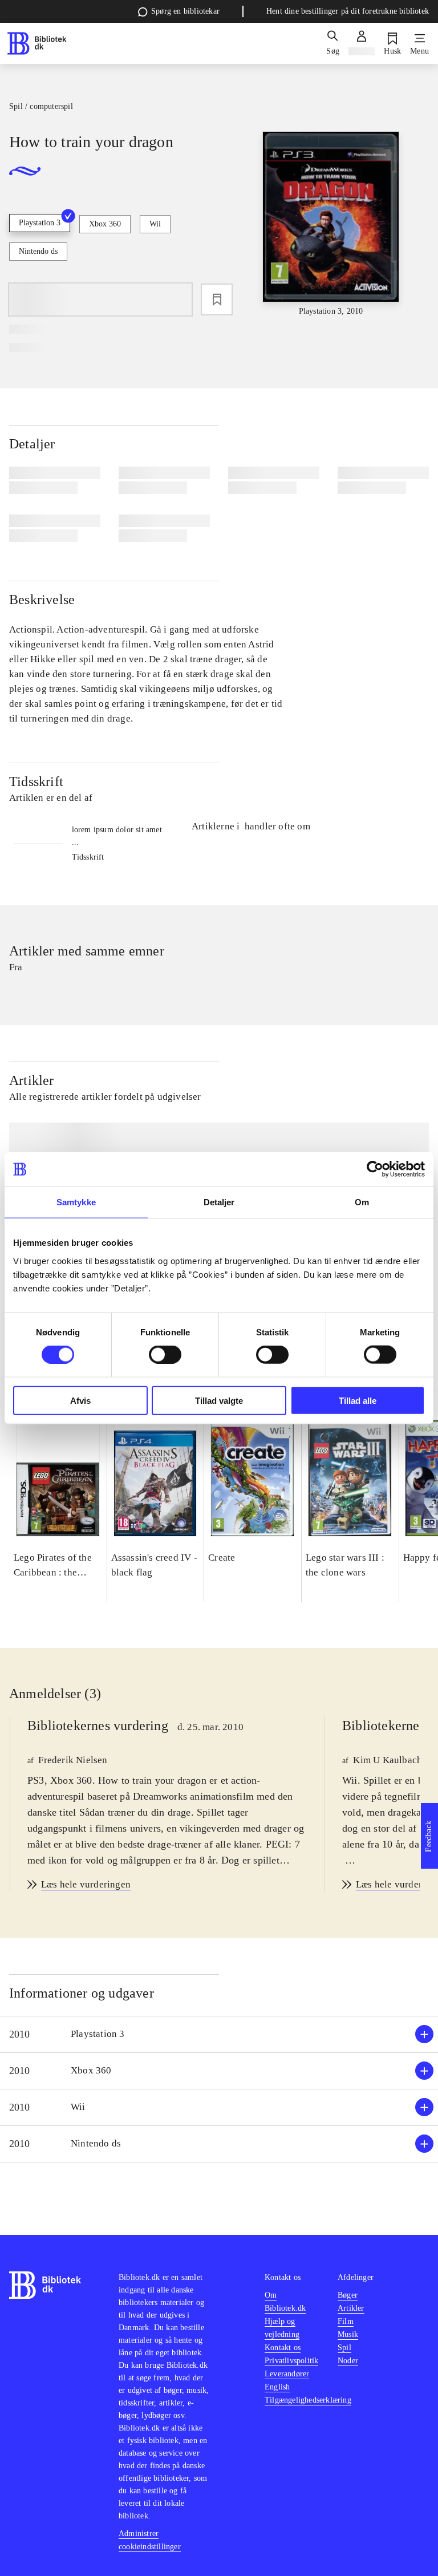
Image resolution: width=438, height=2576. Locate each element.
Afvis (80, 1400)
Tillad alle (358, 1400)
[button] (219, 2034)
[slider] (331, 224)
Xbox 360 (105, 224)
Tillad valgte (219, 1400)
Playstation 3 (40, 223)
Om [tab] (362, 1202)
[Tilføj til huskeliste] (217, 299)
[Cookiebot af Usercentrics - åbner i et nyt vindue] (375, 1169)
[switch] (165, 1355)
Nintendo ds (38, 251)
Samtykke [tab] (76, 1202)
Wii (155, 224)
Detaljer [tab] (219, 1202)
